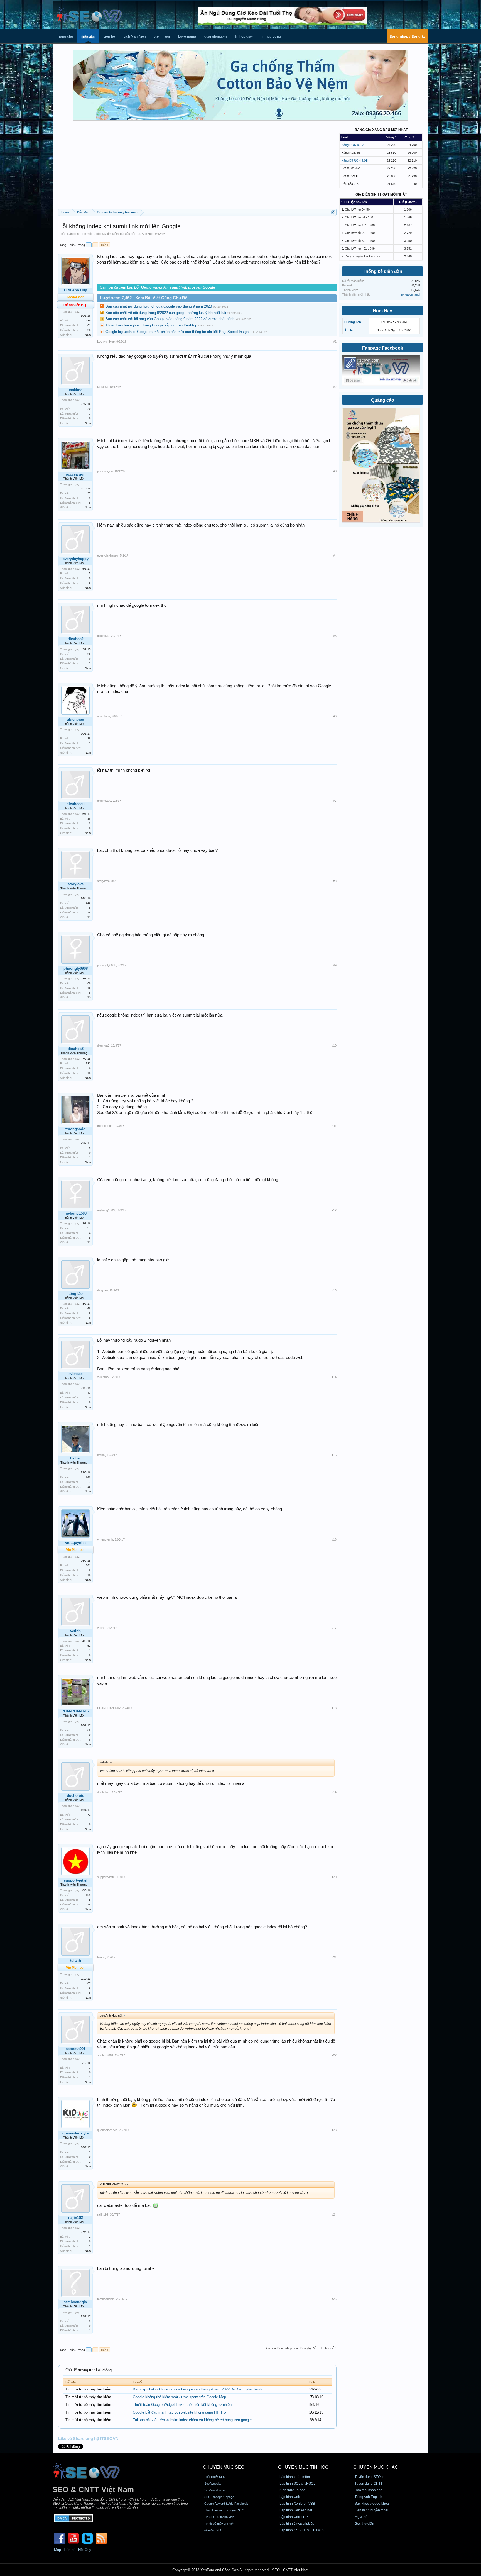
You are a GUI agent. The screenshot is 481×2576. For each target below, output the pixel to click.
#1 (335, 342)
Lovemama (187, 36)
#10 (334, 1045)
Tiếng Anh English (368, 2497)
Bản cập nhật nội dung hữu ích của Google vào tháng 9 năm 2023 (159, 306)
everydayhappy (76, 559)
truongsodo (75, 1129)
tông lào (76, 1294)
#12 (334, 1210)
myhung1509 (76, 1213)
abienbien (76, 719)
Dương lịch (353, 322)
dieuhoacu (76, 804)
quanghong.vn (216, 36)
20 (89, 409)
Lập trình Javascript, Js (297, 2524)
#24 (334, 2214)
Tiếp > (105, 245)
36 (89, 819)
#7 (335, 801)
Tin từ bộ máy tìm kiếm (220, 2524)
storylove (76, 884)
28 (89, 330)
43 (89, 1393)
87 (89, 1983)
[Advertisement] (197, 167)
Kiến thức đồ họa (292, 2490)
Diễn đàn (88, 37)
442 (88, 903)
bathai (75, 1458)
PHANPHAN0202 (75, 1711)
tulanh (101, 1957)
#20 (334, 1877)
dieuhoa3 (76, 1049)
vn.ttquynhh (105, 1539)
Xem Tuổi (162, 36)
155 (88, 1895)
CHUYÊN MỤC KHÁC (376, 2467)
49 (89, 1308)
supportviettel (76, 1880)
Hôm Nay (382, 311)
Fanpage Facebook (383, 348)
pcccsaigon (76, 474)
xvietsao (76, 1374)
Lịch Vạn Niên (135, 36)
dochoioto (76, 1796)
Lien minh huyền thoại (371, 2510)
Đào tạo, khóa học (368, 2490)
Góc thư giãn (364, 2524)
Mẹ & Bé (361, 2517)
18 (89, 912)
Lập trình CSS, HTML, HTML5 (302, 2530)
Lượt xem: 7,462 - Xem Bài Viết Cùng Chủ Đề (144, 298)
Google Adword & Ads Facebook (226, 2504)
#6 (335, 716)
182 (88, 1063)
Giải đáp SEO (213, 2530)
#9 (335, 965)
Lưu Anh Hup (145, 234)
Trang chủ (65, 36)
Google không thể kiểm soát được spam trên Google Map (179, 2397)
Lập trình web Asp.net (296, 2510)
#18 (334, 1708)
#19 (334, 1792)
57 (89, 1228)
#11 (334, 1126)
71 (89, 1815)
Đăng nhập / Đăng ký (408, 36)
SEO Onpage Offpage (219, 2497)
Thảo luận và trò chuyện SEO (224, 2510)
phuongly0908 (76, 968)
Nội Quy (85, 2550)
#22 (334, 2055)
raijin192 (76, 2218)
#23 (334, 2130)
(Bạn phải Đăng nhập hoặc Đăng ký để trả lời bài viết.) (300, 2348)
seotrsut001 (76, 2049)
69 (89, 1730)
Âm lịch (350, 330)
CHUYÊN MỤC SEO (224, 2467)
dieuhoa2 (76, 639)
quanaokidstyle (75, 2133)
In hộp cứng (271, 36)
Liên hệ (109, 36)
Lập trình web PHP (294, 2517)
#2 (335, 387)
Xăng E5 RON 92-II (355, 160)
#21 (334, 1957)
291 (88, 1565)
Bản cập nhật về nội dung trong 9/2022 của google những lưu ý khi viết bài (166, 313)
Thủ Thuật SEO (215, 2477)
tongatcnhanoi (411, 294)
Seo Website (213, 2484)
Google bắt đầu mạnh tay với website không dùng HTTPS (179, 2412)
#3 (335, 471)
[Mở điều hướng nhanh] (333, 212)
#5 (335, 636)
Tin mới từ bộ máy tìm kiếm (100, 234)
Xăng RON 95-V (353, 145)
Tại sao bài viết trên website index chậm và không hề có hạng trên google (192, 2420)
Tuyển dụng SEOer (369, 2477)
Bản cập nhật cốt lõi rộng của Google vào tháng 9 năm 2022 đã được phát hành (170, 319)
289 (88, 321)
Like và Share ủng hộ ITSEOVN (88, 2439)
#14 (334, 1377)
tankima (76, 390)
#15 (334, 1455)
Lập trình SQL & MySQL (297, 2484)
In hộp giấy (244, 36)
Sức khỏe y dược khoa (372, 2504)
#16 (334, 1539)
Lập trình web (290, 2497)
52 (89, 1646)
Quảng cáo (383, 400)
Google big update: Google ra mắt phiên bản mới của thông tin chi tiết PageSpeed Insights (179, 332)
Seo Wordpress (215, 2490)
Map (57, 2550)
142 (88, 1477)
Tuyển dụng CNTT (369, 2484)
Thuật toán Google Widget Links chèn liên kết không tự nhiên (182, 2405)
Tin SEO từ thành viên (219, 2517)
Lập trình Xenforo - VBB (297, 2504)
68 (89, 983)
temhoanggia (76, 2302)
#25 (334, 2299)
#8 (335, 881)
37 (89, 493)
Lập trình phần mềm (295, 2477)
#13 (334, 1290)
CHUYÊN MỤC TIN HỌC (303, 2467)
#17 (334, 1628)
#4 (335, 555)
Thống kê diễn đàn (382, 271)
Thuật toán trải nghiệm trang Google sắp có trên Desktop (151, 325)
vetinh (75, 1631)
